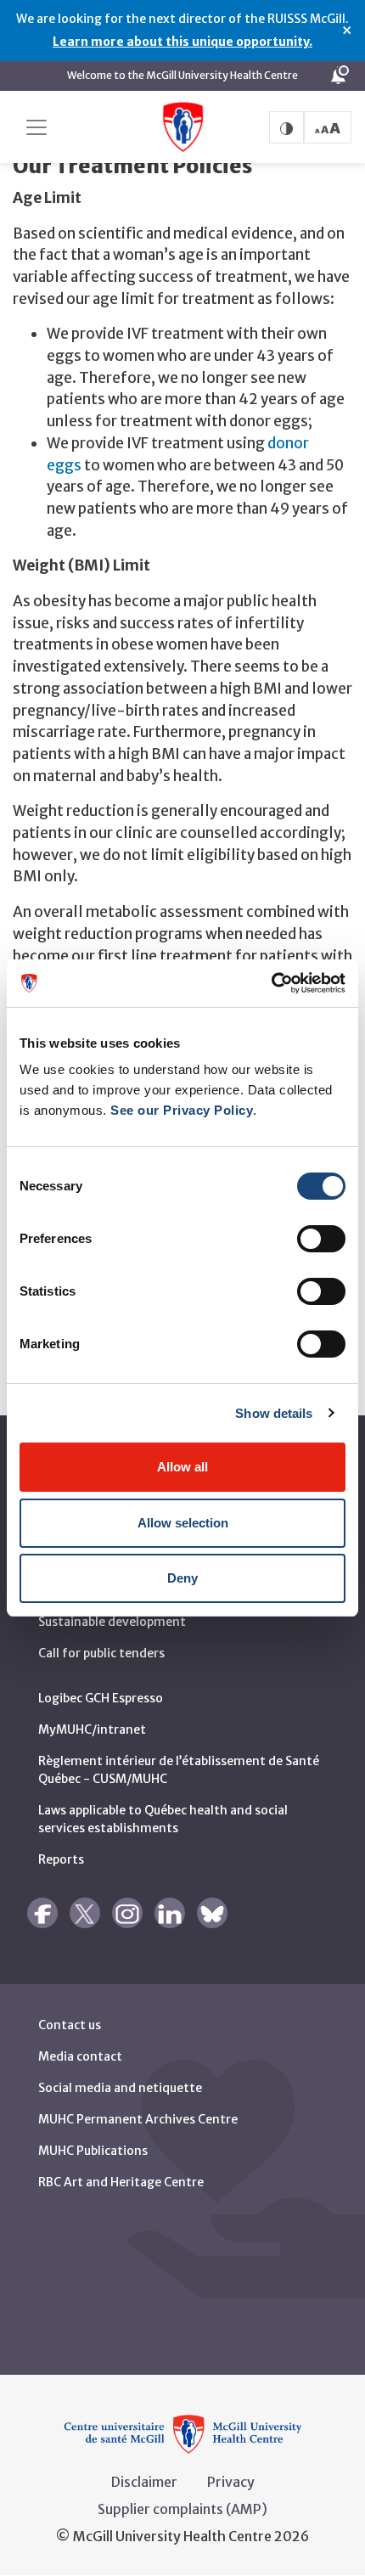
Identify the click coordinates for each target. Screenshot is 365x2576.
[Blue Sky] (212, 1913)
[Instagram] (127, 1913)
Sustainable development (112, 1622)
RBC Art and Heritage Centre (121, 2182)
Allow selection (183, 1523)
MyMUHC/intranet (92, 1730)
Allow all (182, 1467)
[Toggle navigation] (36, 127)
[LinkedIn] (170, 1913)
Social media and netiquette (120, 2088)
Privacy (231, 2482)
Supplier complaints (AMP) (182, 2509)
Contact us (70, 2025)
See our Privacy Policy (182, 1110)
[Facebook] (42, 1913)
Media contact (80, 2056)
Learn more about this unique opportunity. (182, 42)
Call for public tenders (101, 1653)
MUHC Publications (93, 2151)
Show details (274, 1413)
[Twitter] (85, 1913)
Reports (61, 1859)
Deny (182, 1578)
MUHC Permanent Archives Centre (138, 2119)
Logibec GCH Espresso (101, 1698)
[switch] (321, 1239)
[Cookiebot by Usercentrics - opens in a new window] (271, 983)
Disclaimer (144, 2482)
